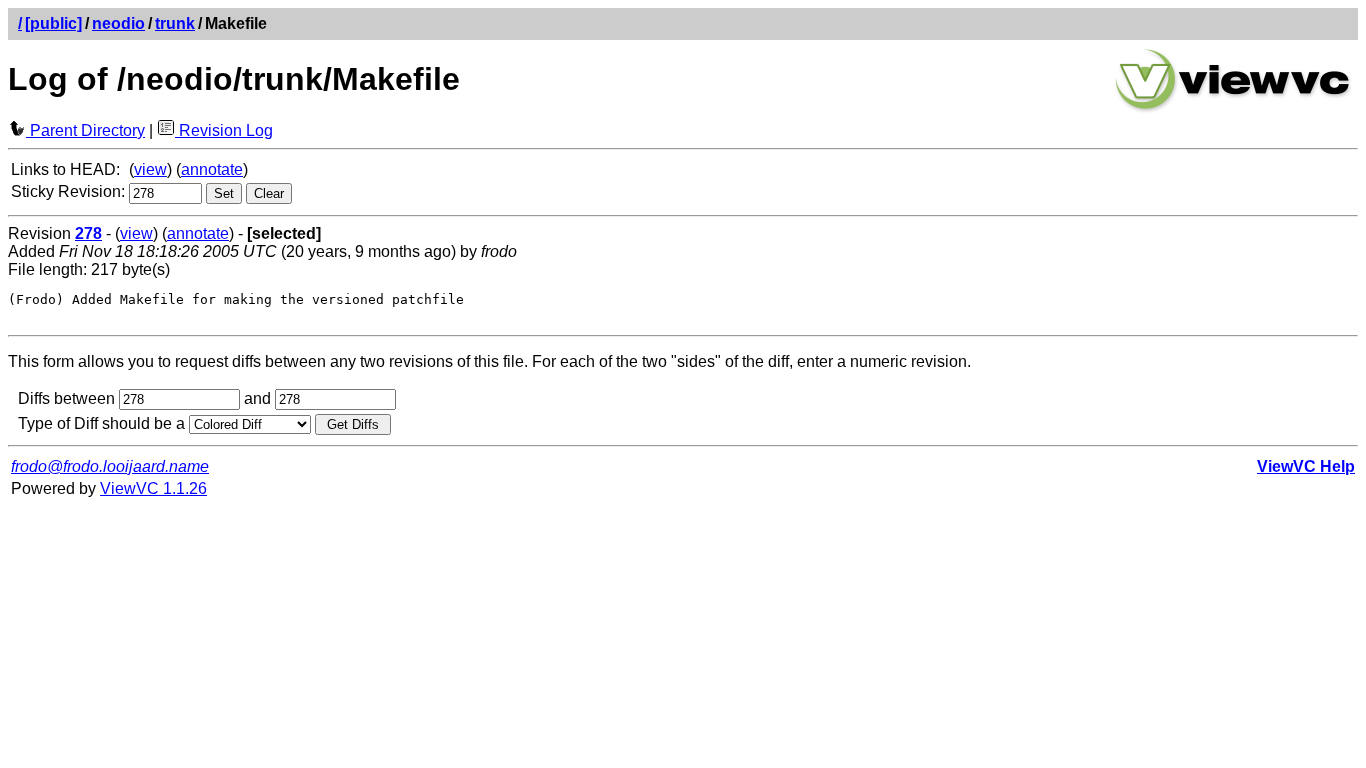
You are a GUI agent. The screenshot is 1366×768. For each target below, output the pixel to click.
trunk (175, 23)
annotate (212, 169)
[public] (53, 23)
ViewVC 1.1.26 (153, 488)
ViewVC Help (1306, 466)
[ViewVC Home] (1233, 109)
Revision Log (224, 130)
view (150, 169)
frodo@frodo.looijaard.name (110, 466)
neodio (118, 23)
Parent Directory (85, 130)
